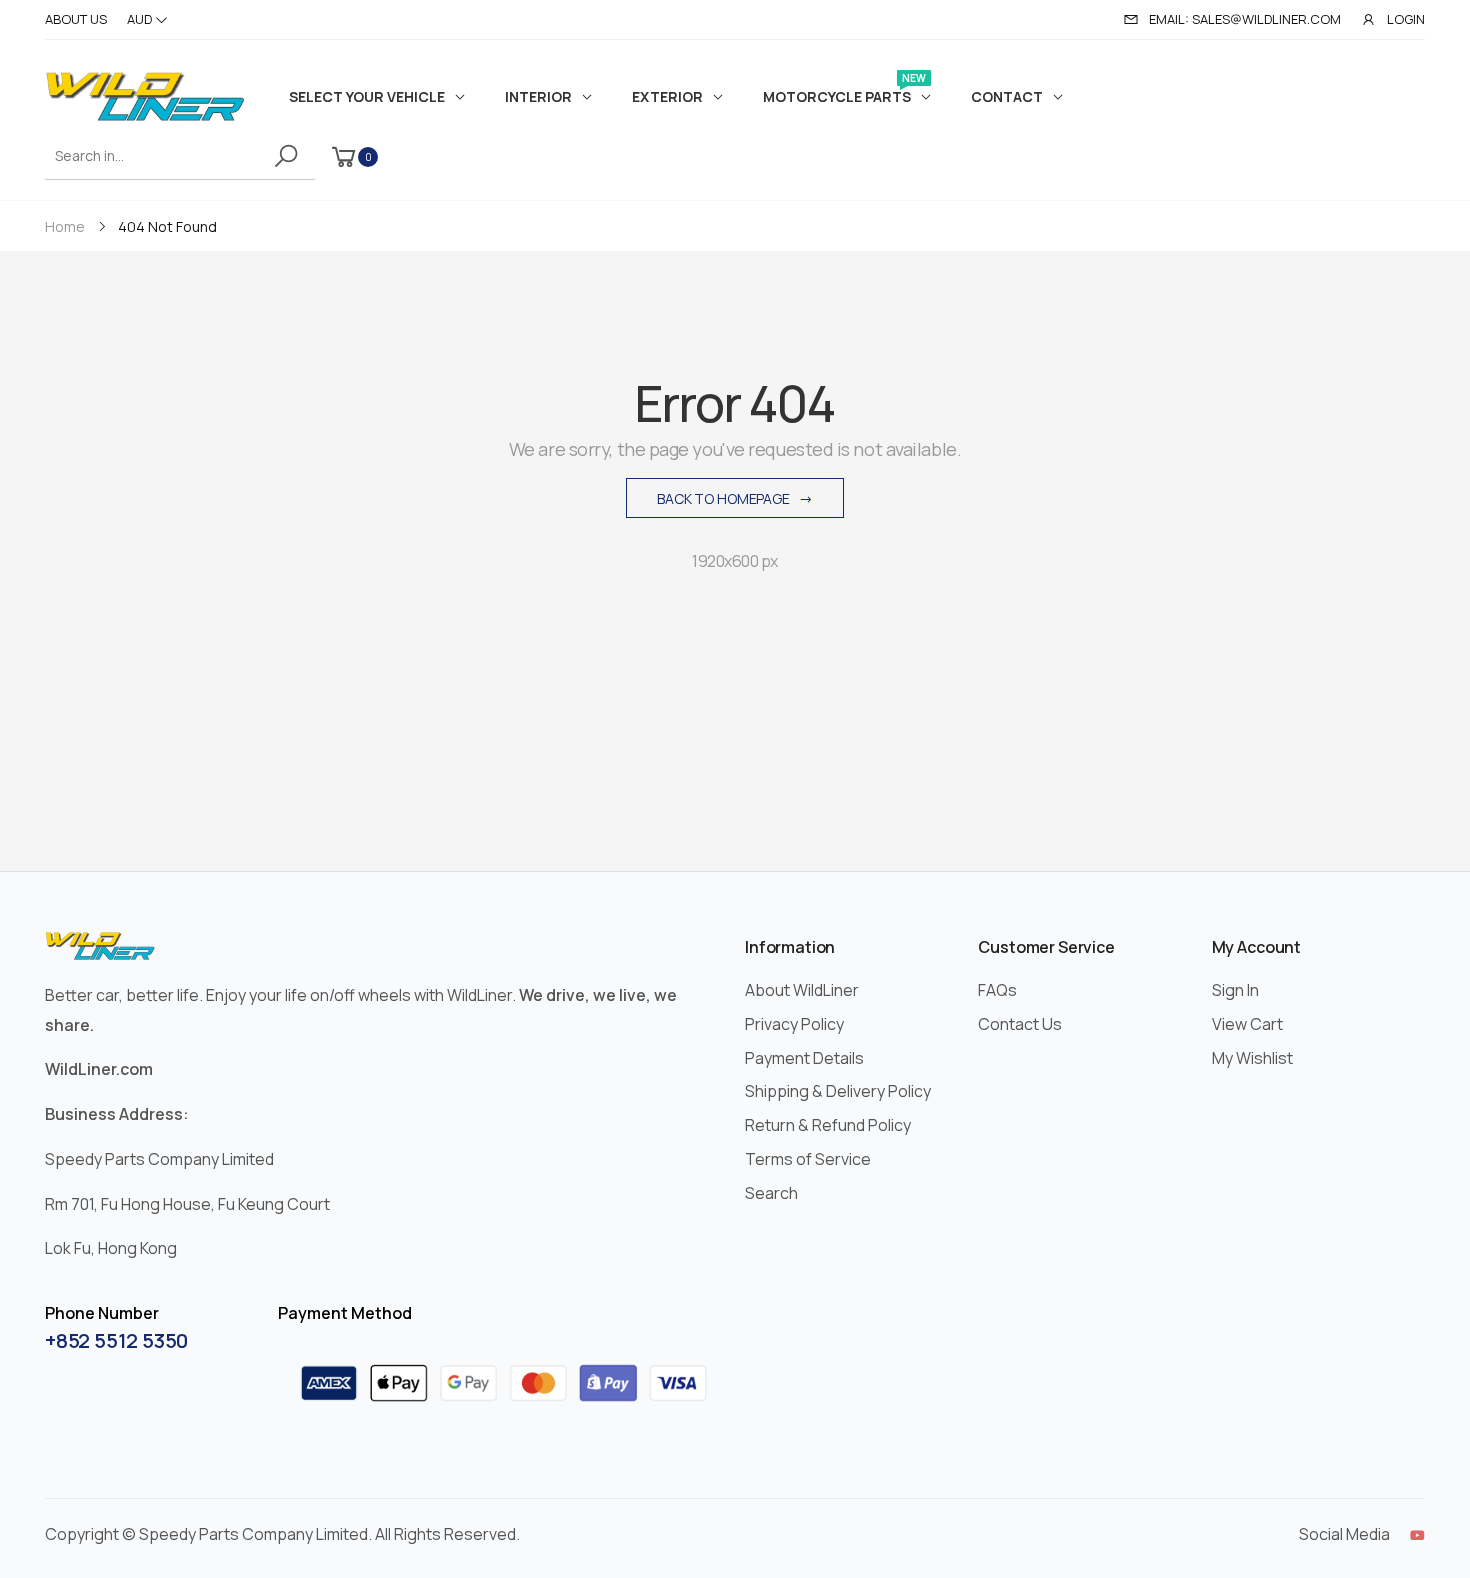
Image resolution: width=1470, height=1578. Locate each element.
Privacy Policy (794, 1024)
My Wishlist (1252, 1058)
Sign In (1235, 990)
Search (771, 1193)
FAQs (997, 990)
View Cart (1247, 1024)
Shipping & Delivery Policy (838, 1091)
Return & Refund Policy (828, 1125)
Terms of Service (808, 1159)
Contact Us (1020, 1024)
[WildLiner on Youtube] (1417, 1535)
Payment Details (804, 1058)
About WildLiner (802, 990)
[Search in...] (289, 156)
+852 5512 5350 (116, 1340)
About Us (76, 19)
